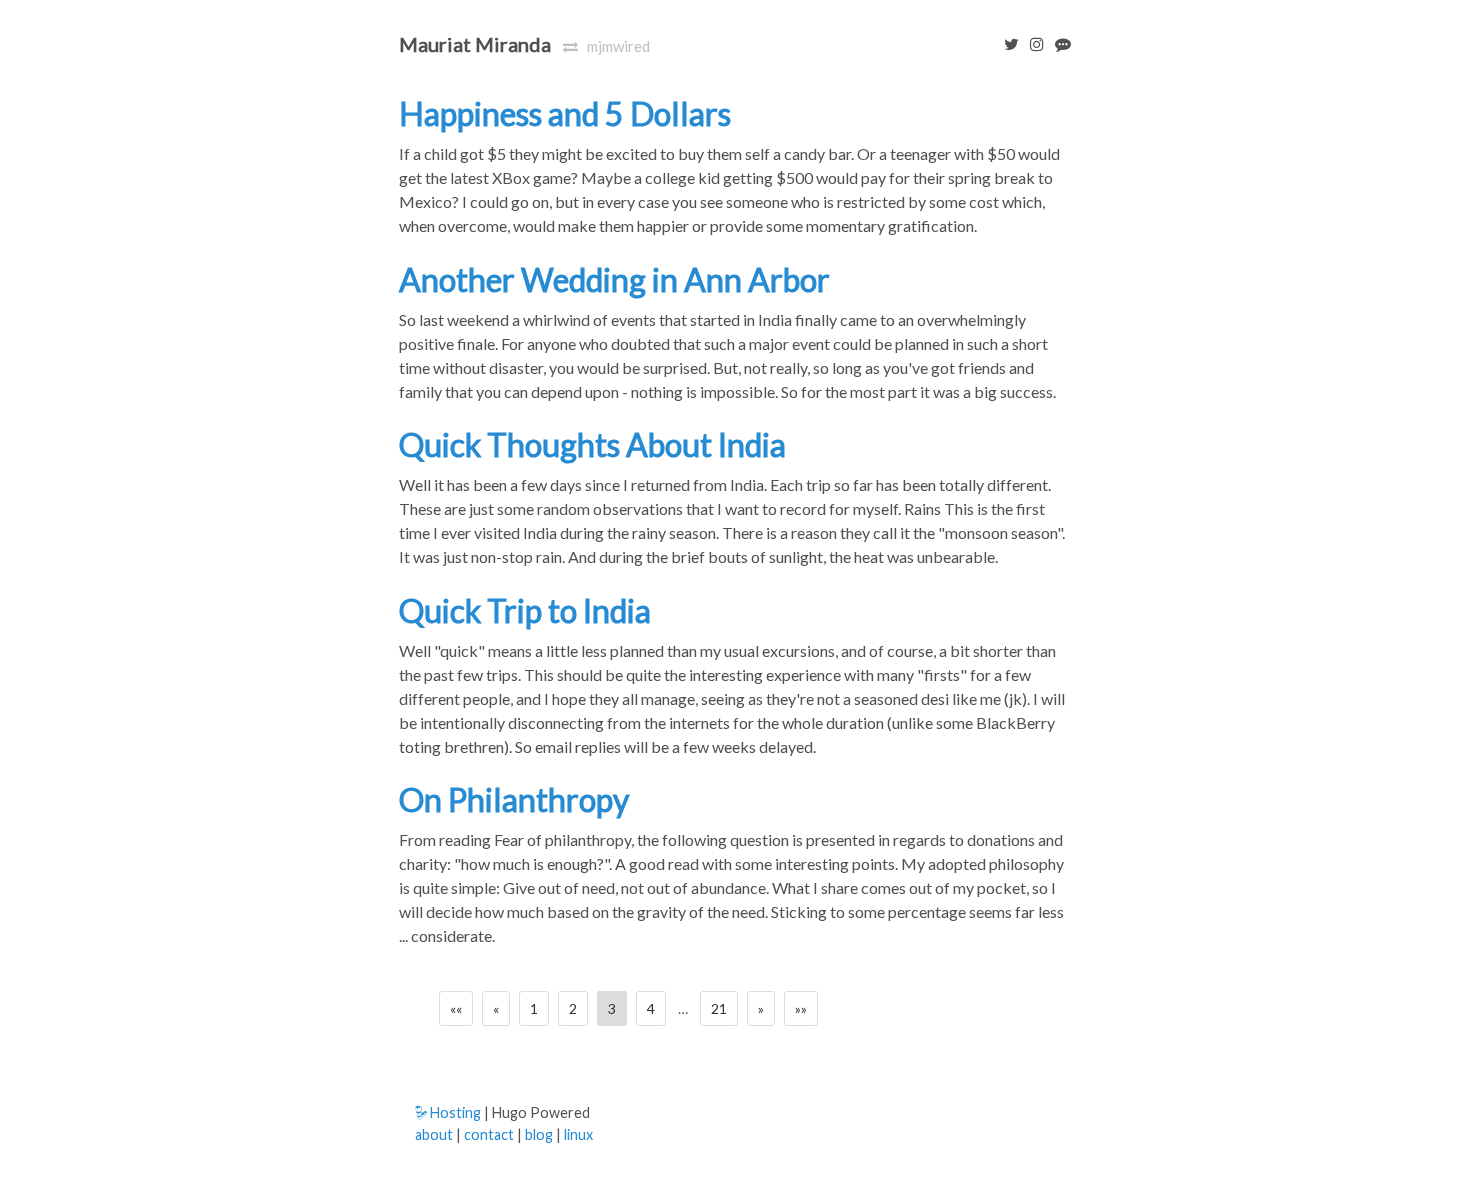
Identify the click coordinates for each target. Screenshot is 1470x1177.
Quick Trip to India (525, 610)
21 (719, 1008)
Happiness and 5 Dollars (565, 113)
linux (578, 1134)
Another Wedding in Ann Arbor (614, 279)
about (434, 1134)
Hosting (454, 1112)
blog (539, 1134)
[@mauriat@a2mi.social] (1059, 43)
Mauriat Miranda (475, 44)
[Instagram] (1033, 43)
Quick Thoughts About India (592, 444)
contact (489, 1134)
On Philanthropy (514, 799)
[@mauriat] (1007, 43)
